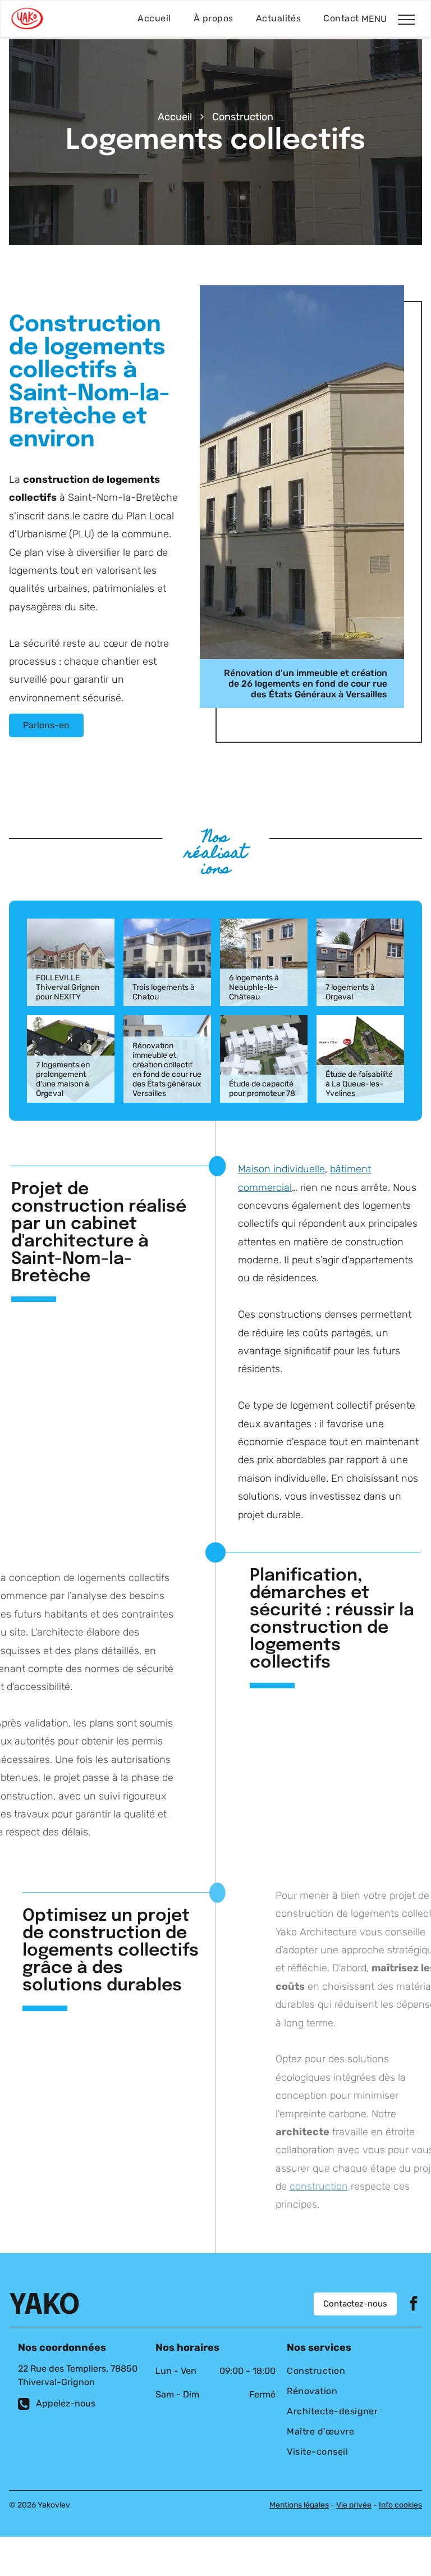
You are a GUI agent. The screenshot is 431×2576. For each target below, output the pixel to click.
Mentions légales (299, 2505)
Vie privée (354, 2505)
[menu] (406, 20)
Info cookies (400, 2505)
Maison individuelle (281, 1169)
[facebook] (414, 2305)
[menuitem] (154, 19)
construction (319, 2186)
